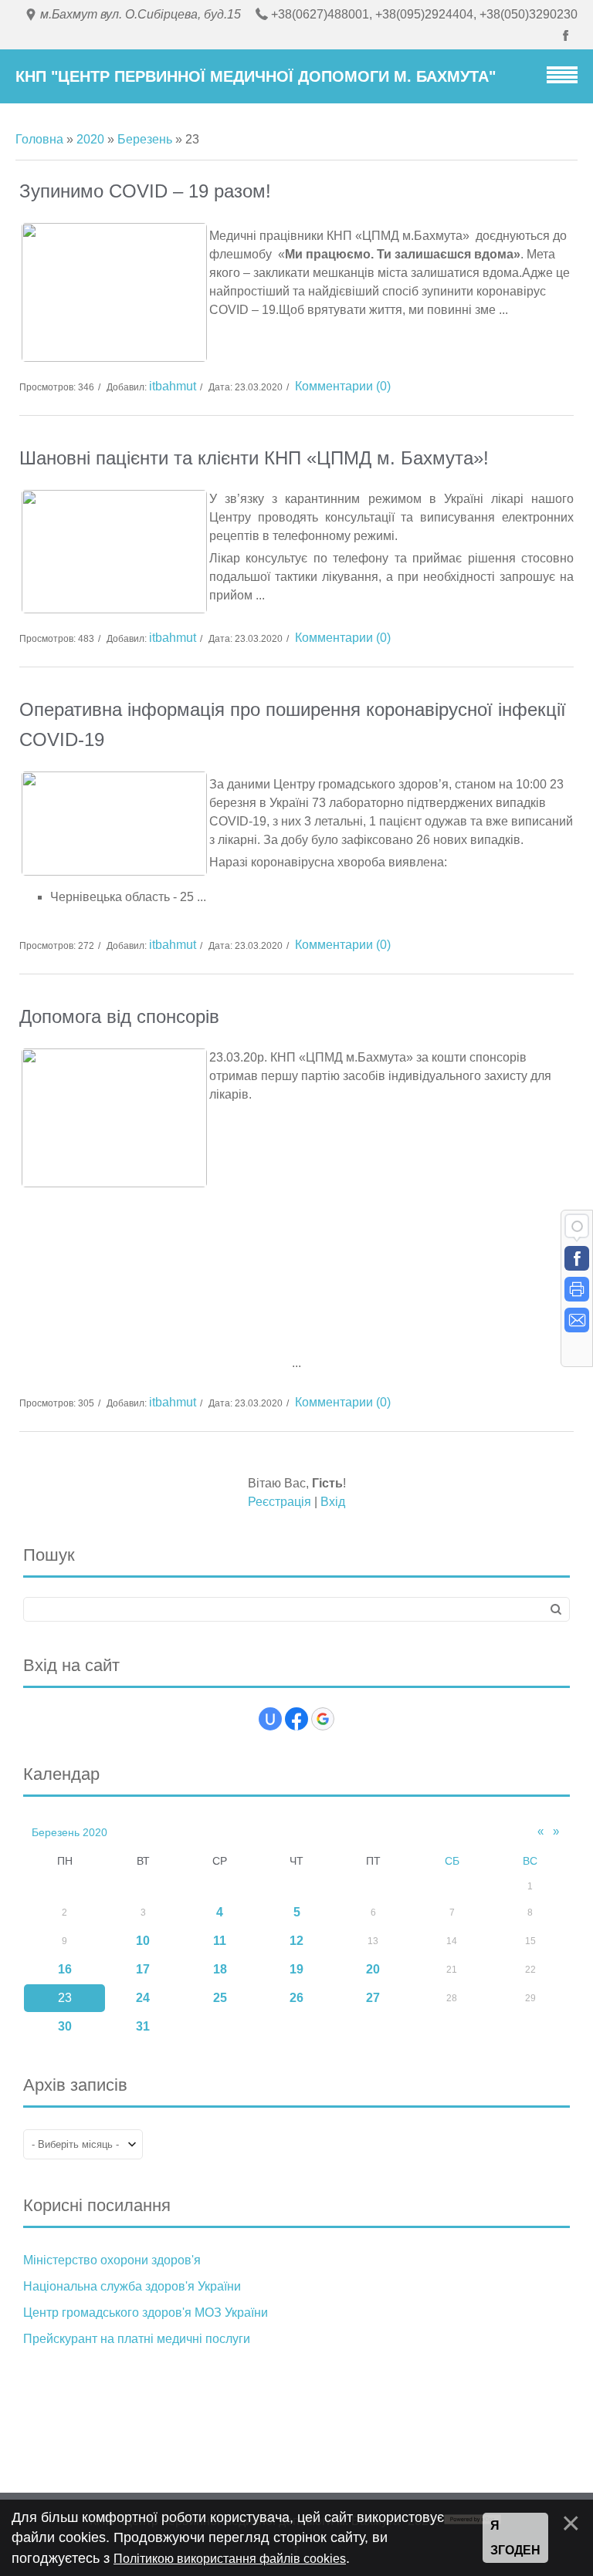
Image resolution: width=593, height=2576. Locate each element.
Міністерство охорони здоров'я (112, 2260)
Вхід (333, 1502)
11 (220, 1941)
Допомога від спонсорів (119, 1016)
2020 (90, 139)
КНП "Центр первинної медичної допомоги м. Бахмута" (256, 76)
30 (65, 2026)
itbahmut (173, 386)
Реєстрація (280, 1502)
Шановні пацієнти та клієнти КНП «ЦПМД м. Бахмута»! (254, 458)
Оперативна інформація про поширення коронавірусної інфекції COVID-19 (293, 724)
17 (143, 1969)
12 (296, 1941)
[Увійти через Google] (323, 1719)
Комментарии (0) (343, 386)
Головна (39, 139)
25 (220, 1998)
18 (220, 1969)
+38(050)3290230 (529, 14)
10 (143, 1941)
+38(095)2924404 (424, 14)
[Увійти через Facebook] (296, 1719)
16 (65, 1969)
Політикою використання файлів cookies (230, 2559)
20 (373, 1969)
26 (296, 1998)
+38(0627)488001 (320, 14)
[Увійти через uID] (270, 1719)
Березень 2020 (69, 1832)
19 (296, 1969)
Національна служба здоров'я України (132, 2286)
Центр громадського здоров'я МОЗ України (146, 2313)
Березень (145, 139)
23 (65, 1998)
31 (143, 2026)
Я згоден (515, 2538)
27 (373, 1998)
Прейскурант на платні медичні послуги (137, 2339)
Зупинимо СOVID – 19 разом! (145, 191)
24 (143, 1998)
